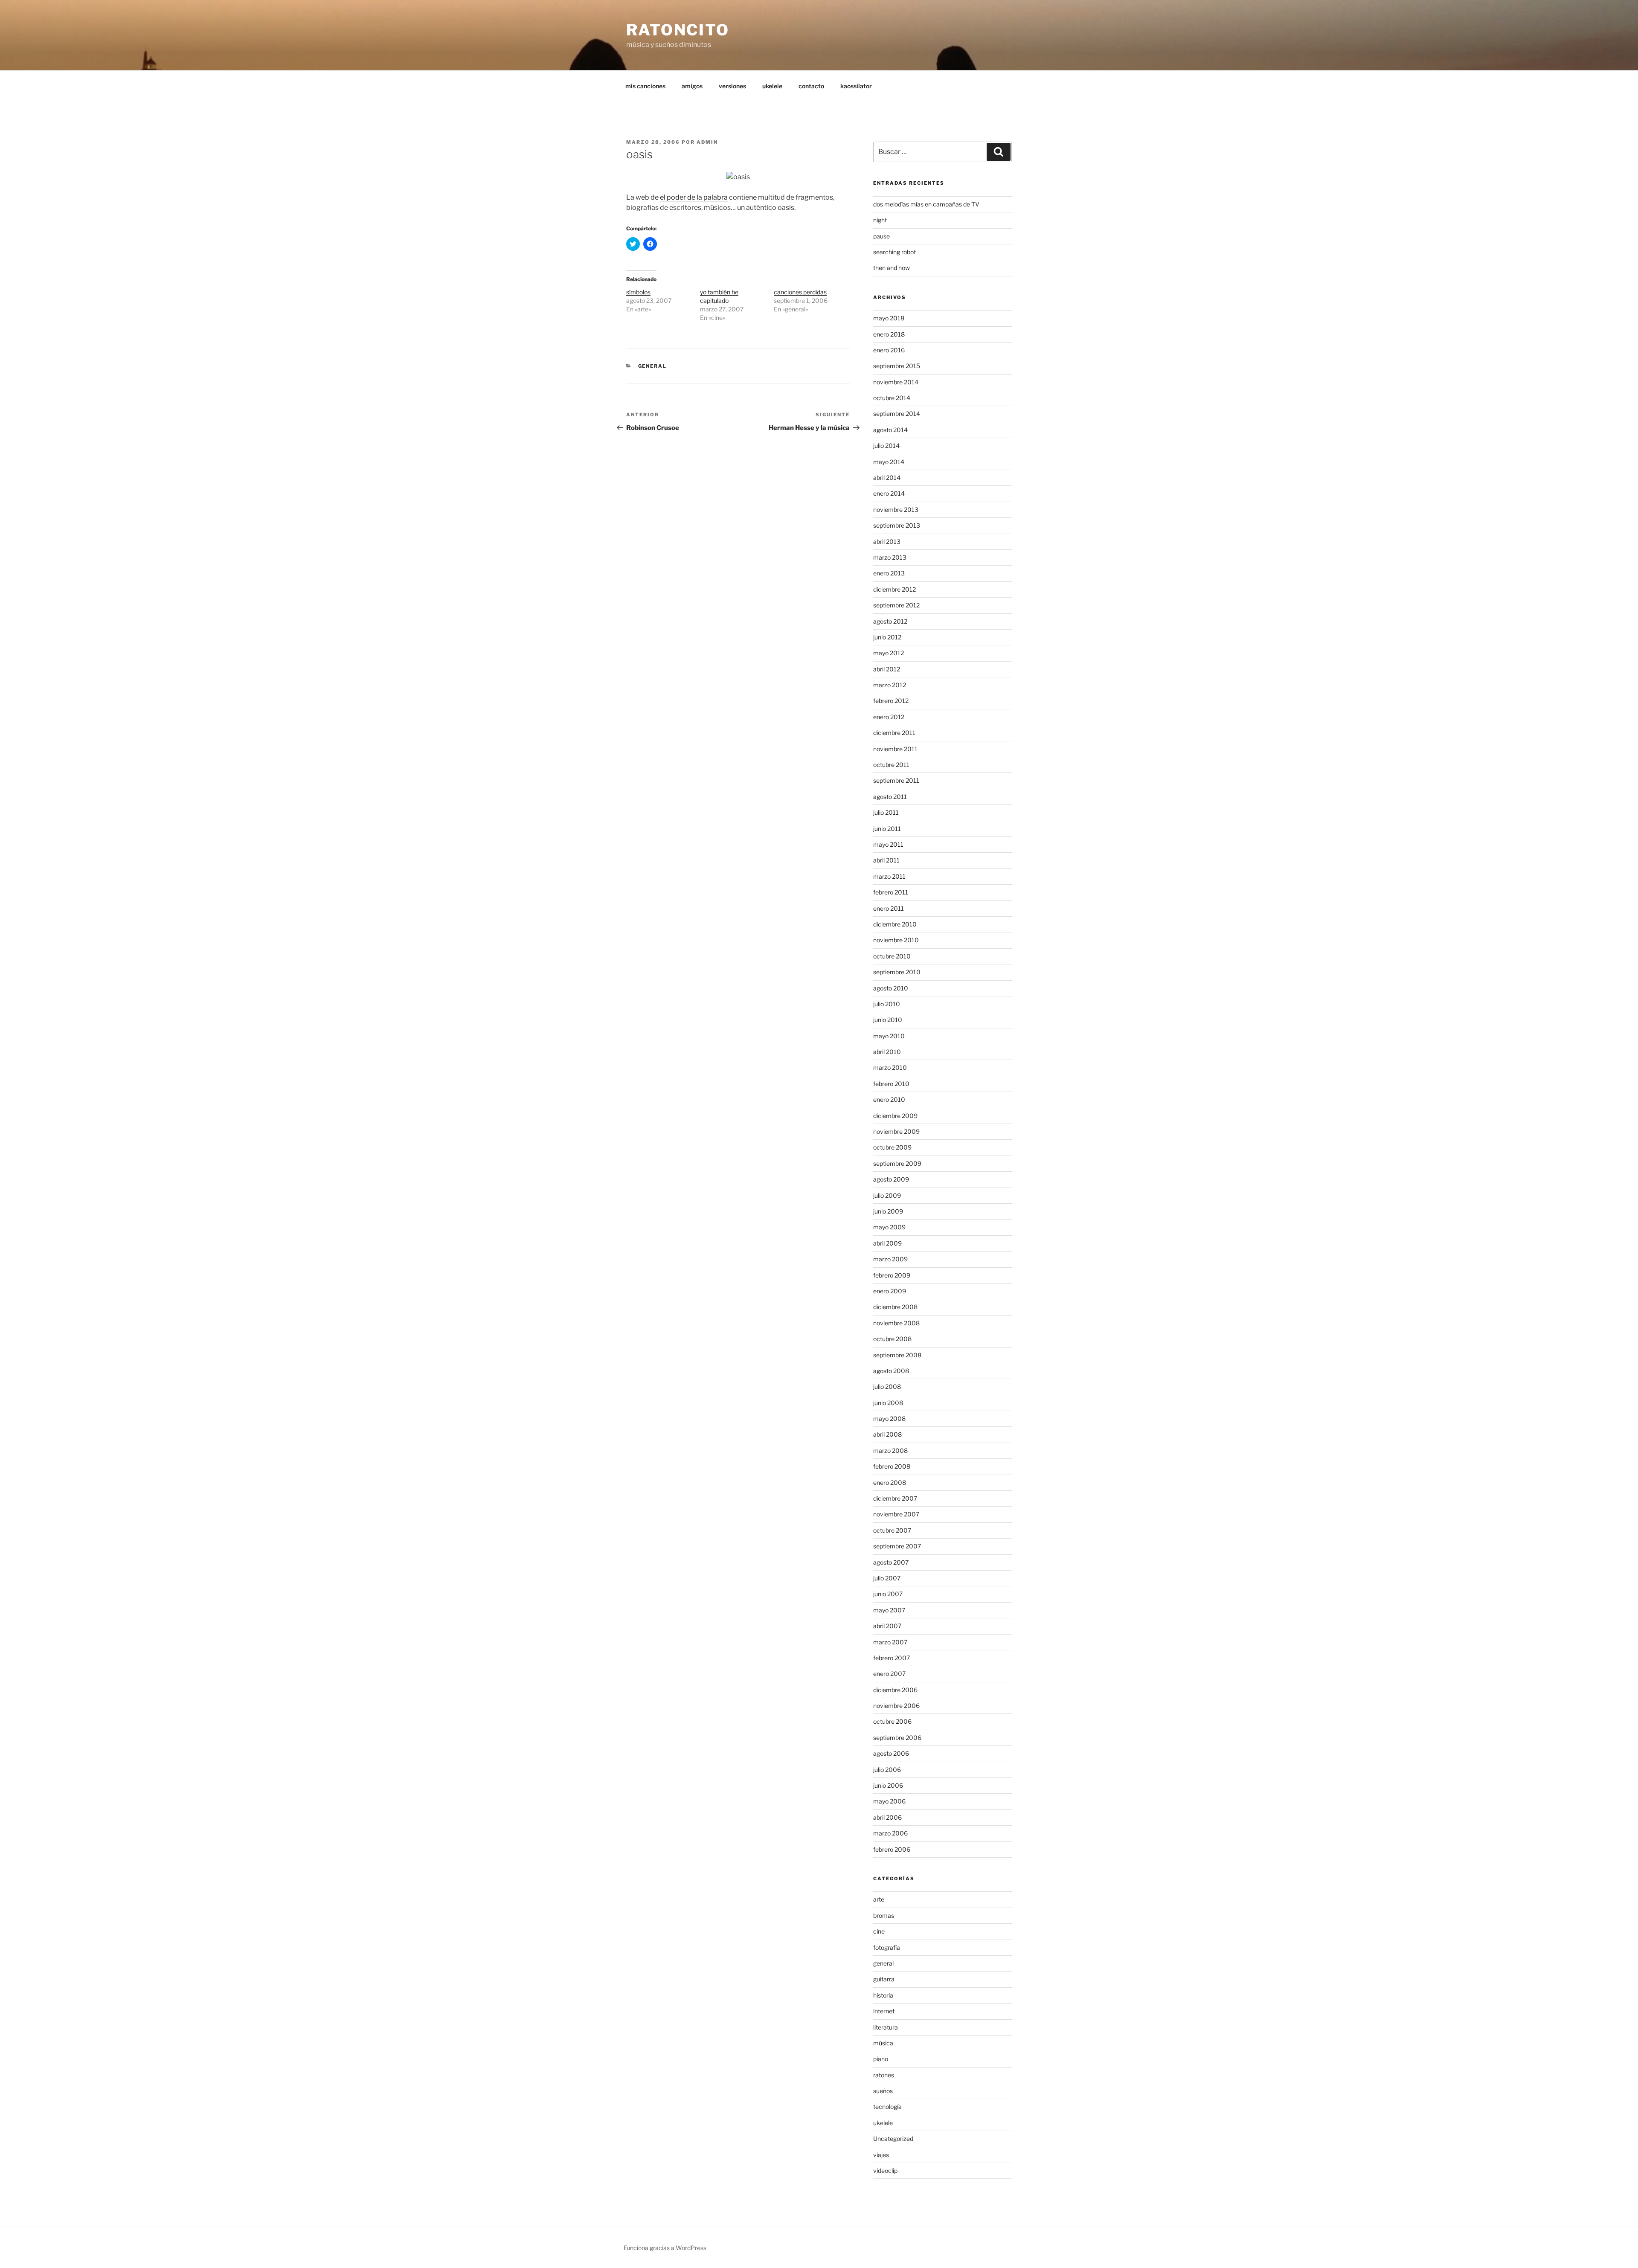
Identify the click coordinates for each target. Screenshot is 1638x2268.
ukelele (772, 86)
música (883, 2043)
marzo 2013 (890, 557)
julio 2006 (887, 1770)
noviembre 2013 (896, 510)
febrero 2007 (892, 1658)
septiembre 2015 (897, 366)
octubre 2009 (892, 1147)
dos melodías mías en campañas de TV (926, 204)
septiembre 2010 (897, 972)
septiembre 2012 (896, 605)
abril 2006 (887, 1817)
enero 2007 (889, 1674)
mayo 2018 (889, 318)
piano (881, 2059)
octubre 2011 (891, 765)
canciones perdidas (800, 292)
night (880, 220)
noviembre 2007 (896, 1514)
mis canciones (645, 86)
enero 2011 (889, 908)
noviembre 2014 (896, 382)
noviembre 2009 (896, 1131)
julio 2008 (887, 1387)
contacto (811, 86)
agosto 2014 (890, 430)
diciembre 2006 (895, 1690)
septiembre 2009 (897, 1163)
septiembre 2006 (897, 1738)
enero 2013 (889, 573)
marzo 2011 (889, 876)
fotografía (887, 1947)
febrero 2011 (891, 892)
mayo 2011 (888, 844)
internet (884, 2011)
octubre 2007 (892, 1530)
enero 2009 (890, 1291)
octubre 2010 (892, 956)
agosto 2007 (891, 1562)
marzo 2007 (890, 1642)
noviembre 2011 (895, 749)
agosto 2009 (891, 1179)
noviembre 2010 (896, 940)
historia (883, 1995)
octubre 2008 (892, 1339)
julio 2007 (887, 1578)
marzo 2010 (890, 1067)
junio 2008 (888, 1403)
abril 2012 (887, 669)
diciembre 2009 (895, 1116)
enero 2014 (889, 493)
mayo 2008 (889, 1419)
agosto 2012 (890, 621)
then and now (892, 268)
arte (879, 1899)
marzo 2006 (890, 1833)
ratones (884, 2075)
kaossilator (856, 86)
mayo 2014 (889, 462)
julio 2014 (886, 446)
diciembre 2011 (894, 733)
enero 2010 (889, 1099)
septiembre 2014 (897, 414)
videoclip (885, 2171)
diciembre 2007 (895, 1498)
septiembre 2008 (897, 1355)
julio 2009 (887, 1195)
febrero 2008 (892, 1466)
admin (707, 142)
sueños (883, 2091)
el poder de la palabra (694, 197)
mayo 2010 (889, 1036)
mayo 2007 (889, 1610)
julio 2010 (887, 1004)
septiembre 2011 (896, 780)
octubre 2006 (892, 1721)
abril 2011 (886, 860)
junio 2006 (888, 1785)
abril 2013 (887, 542)
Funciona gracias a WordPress (665, 2248)
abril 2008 (887, 1434)
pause (881, 236)
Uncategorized (893, 2139)
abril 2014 (887, 478)
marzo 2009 (890, 1259)
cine (879, 1931)
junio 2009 (888, 1211)
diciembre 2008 (895, 1307)
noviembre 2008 (896, 1323)
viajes (881, 2155)
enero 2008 (890, 1482)
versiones (732, 86)
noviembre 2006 (896, 1706)
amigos (692, 86)
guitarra (884, 1979)
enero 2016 (889, 350)
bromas (884, 1915)
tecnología (887, 2107)
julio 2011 (886, 812)
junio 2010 (888, 1020)
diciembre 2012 (895, 589)
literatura (886, 2027)
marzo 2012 (890, 685)
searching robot (895, 252)
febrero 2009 (892, 1275)
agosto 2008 (891, 1371)
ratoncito (678, 30)
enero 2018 (889, 334)
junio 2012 (887, 637)
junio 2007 (888, 1594)
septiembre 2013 (897, 525)
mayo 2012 (889, 653)
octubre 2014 (892, 398)
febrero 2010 (891, 1084)
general (653, 366)
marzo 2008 (890, 1451)
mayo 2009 (889, 1227)
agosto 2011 (890, 797)
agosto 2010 (891, 988)
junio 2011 (887, 829)
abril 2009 (887, 1243)
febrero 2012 (891, 701)
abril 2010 (887, 1052)
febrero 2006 (892, 1849)
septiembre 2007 (897, 1546)
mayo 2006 (889, 1801)
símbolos (638, 292)
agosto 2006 (891, 1753)
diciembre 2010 (895, 924)
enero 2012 (889, 717)
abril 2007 (887, 1626)
